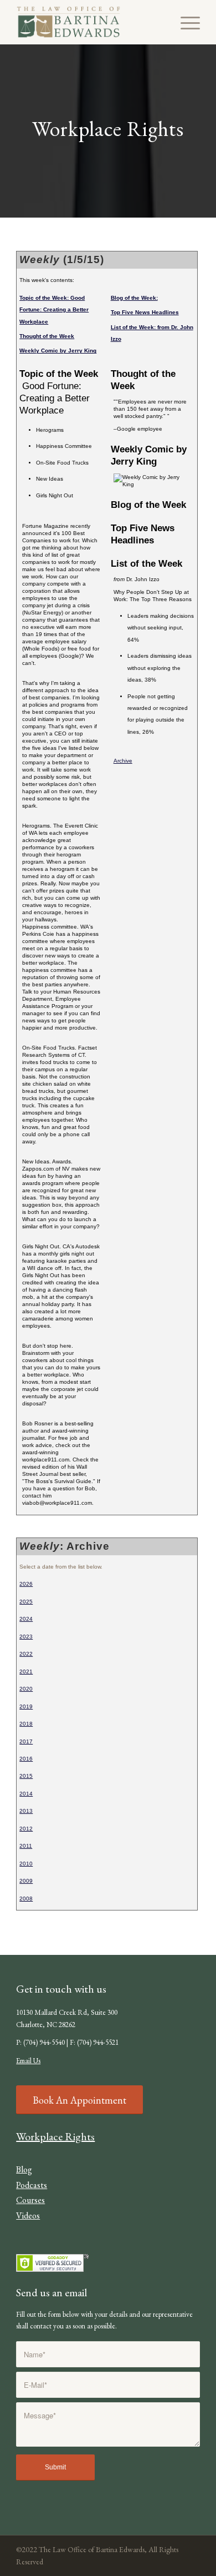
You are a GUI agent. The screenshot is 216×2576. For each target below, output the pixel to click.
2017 (26, 1741)
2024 (26, 1619)
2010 (26, 1864)
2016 (26, 1759)
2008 (26, 1899)
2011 (26, 1846)
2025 (26, 1602)
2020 (26, 1689)
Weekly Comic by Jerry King (58, 351)
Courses (30, 2200)
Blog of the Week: (134, 298)
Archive (123, 761)
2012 (26, 1829)
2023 (26, 1637)
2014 (26, 1794)
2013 (26, 1811)
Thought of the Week (47, 336)
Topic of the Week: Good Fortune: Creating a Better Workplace (54, 310)
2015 (26, 1776)
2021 (26, 1672)
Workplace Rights (55, 2136)
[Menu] (185, 22)
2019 (26, 1707)
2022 (26, 1654)
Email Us (28, 2061)
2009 (26, 1881)
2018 (26, 1724)
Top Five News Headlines (145, 312)
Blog (24, 2169)
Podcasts (32, 2185)
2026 (26, 1584)
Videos (28, 2215)
